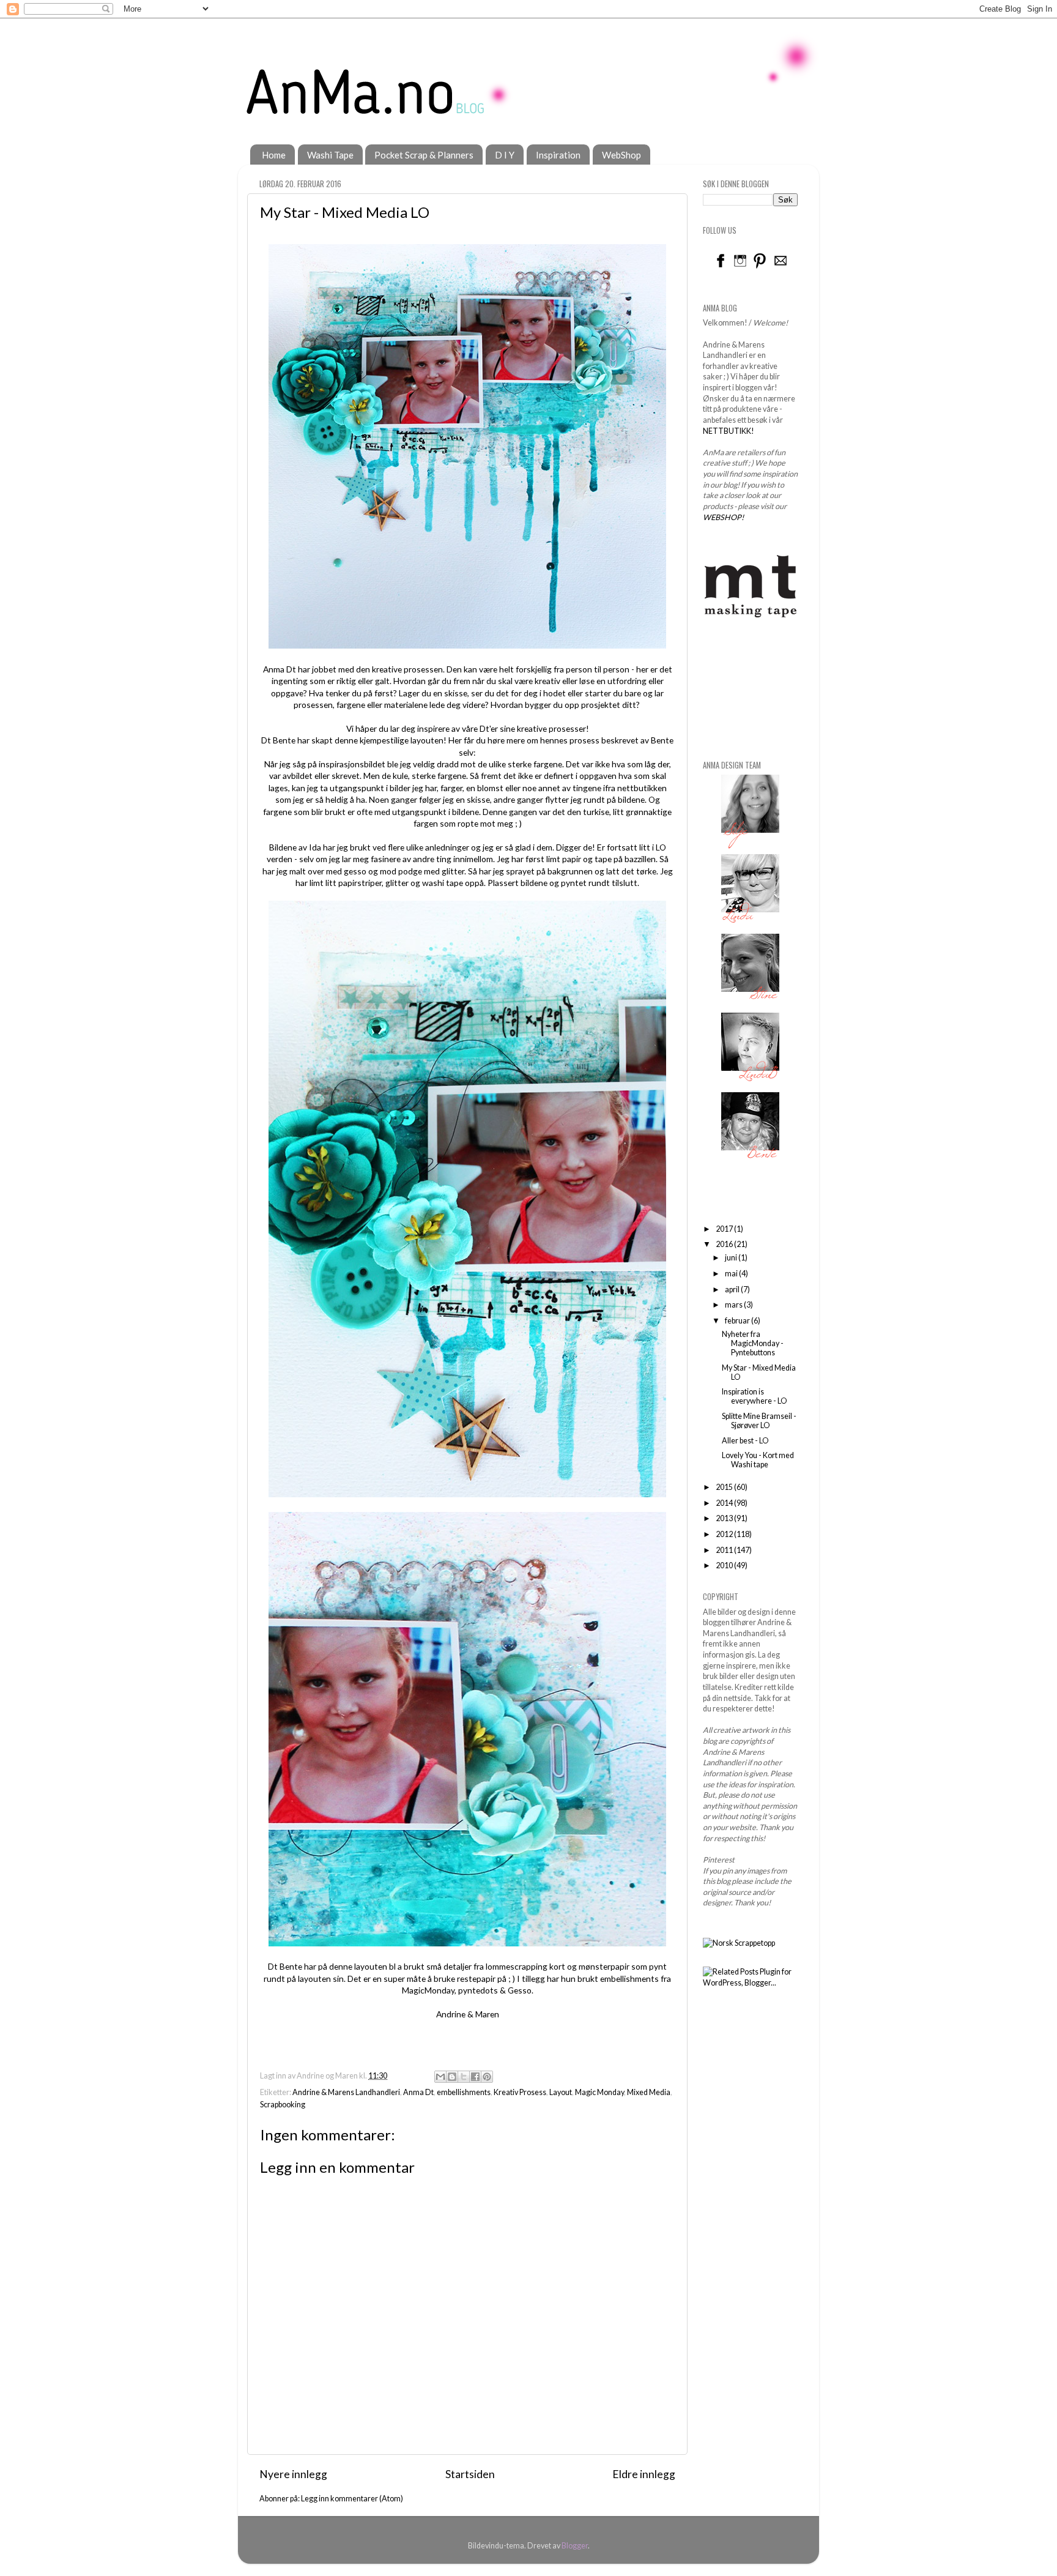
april (733, 1290)
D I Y (505, 155)
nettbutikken (642, 788)
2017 (725, 1229)
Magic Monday (599, 2092)
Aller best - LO (745, 1441)
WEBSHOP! (723, 517)
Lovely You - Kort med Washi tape (758, 1460)
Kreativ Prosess (520, 2092)
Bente (662, 740)
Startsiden (470, 2474)
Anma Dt (418, 2092)
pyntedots (478, 1990)
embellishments (464, 2092)
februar (738, 1321)
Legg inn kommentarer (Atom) (352, 2499)
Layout (561, 2092)
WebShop (621, 155)
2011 (725, 1550)
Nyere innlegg (293, 2474)
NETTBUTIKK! (729, 431)
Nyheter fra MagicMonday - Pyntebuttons (753, 1343)
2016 (725, 1244)
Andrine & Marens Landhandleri (346, 2092)
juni (732, 1258)
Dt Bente (278, 740)
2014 (725, 1503)
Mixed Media (649, 2092)
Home (274, 155)
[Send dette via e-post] (440, 2077)
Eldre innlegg (644, 2474)
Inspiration (558, 155)
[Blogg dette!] (452, 2077)
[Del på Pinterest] (487, 2077)
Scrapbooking (283, 2105)
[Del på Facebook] (475, 2077)
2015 (725, 1487)
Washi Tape (330, 155)
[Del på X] (464, 2077)
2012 (725, 1534)
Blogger (575, 2546)
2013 (725, 1518)
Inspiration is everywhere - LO (755, 1396)
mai (732, 1274)
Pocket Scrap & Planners (424, 155)
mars (734, 1305)
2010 (725, 1565)
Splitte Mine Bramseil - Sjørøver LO (759, 1421)
